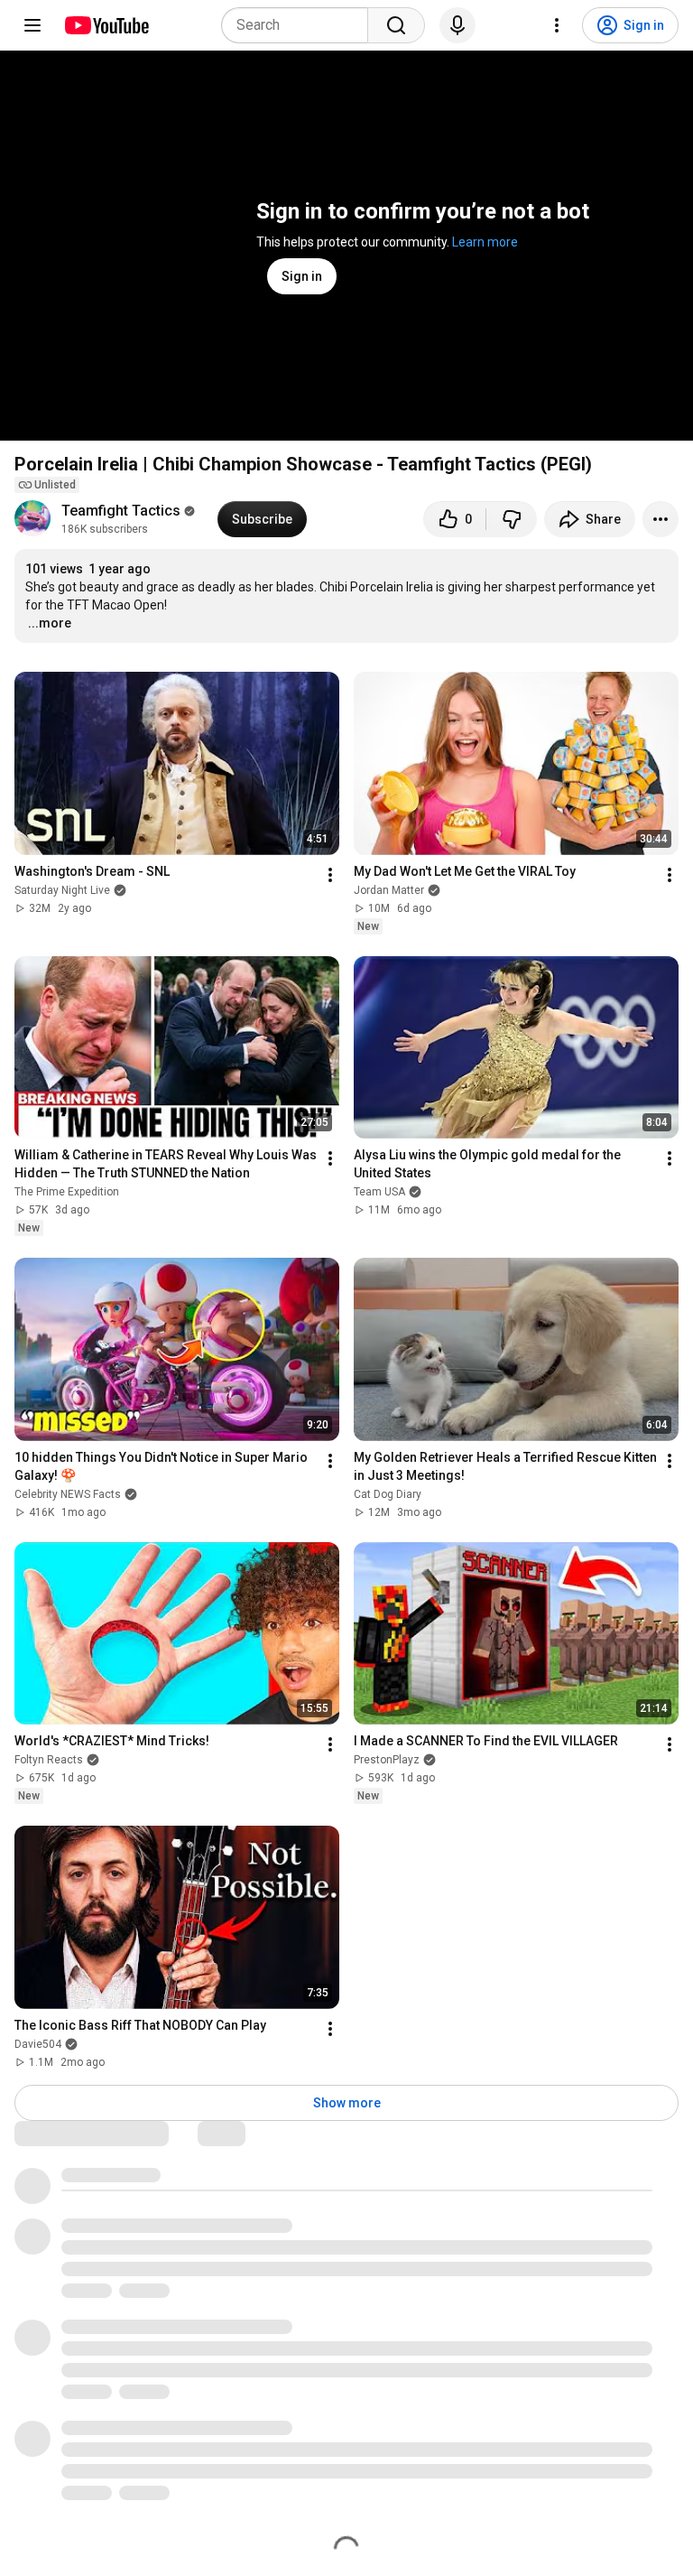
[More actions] (661, 519)
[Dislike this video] (512, 519)
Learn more (485, 242)
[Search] (396, 25)
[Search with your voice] (457, 25)
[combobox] (300, 25)
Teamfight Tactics (121, 511)
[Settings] (557, 25)
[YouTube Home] (106, 25)
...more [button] (50, 623)
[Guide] (32, 25)
